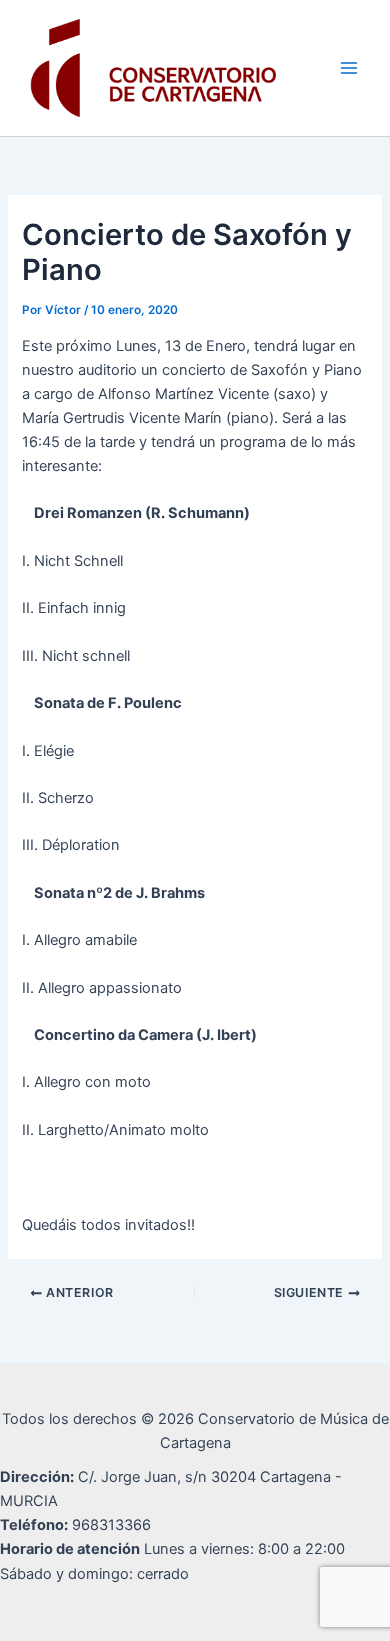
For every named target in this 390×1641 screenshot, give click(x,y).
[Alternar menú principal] (349, 68)
